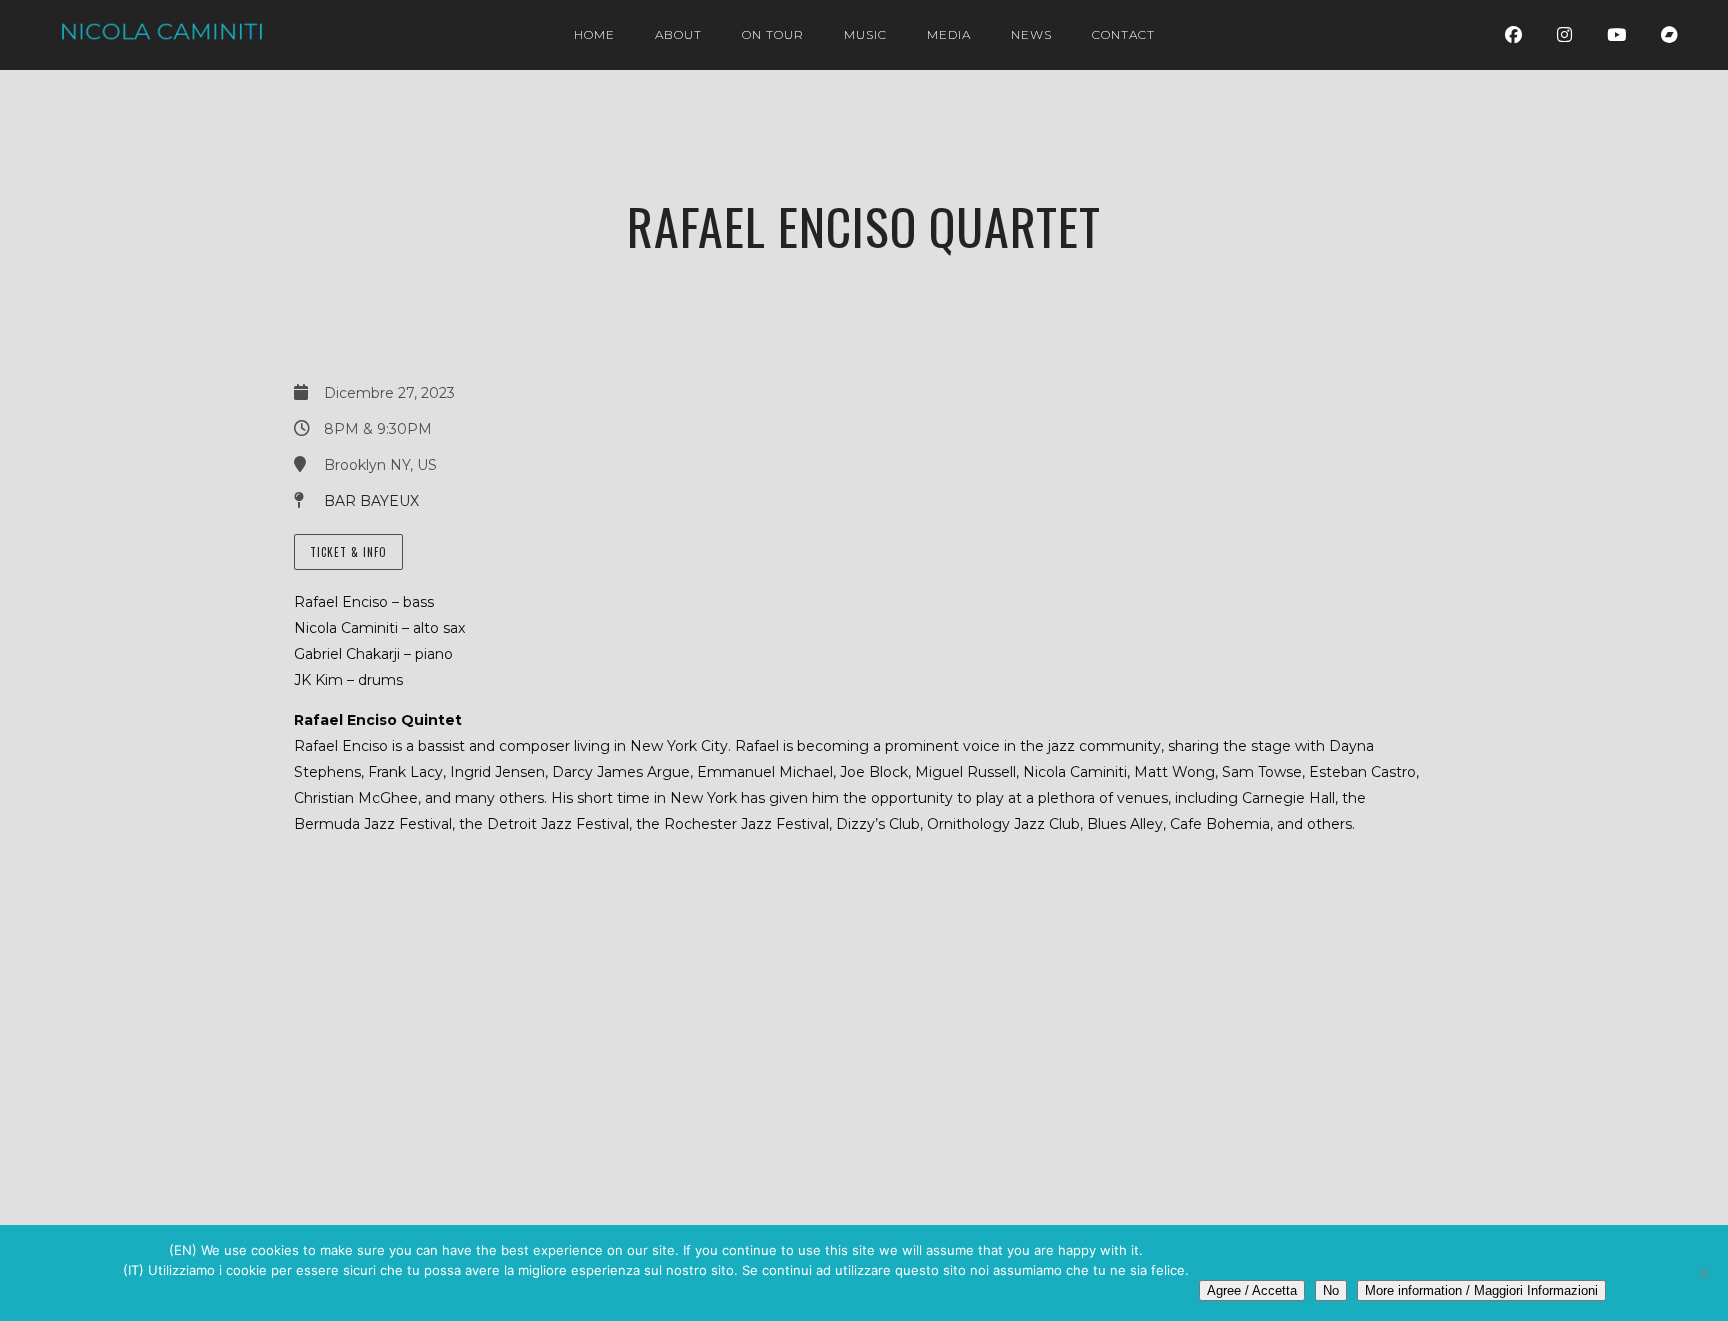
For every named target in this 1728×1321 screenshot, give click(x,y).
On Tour (773, 34)
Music (865, 34)
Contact (1123, 34)
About (678, 34)
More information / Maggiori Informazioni (1481, 1290)
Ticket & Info (348, 552)
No (1331, 1290)
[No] (1703, 1273)
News (1031, 34)
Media (949, 34)
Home (594, 34)
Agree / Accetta (1252, 1290)
